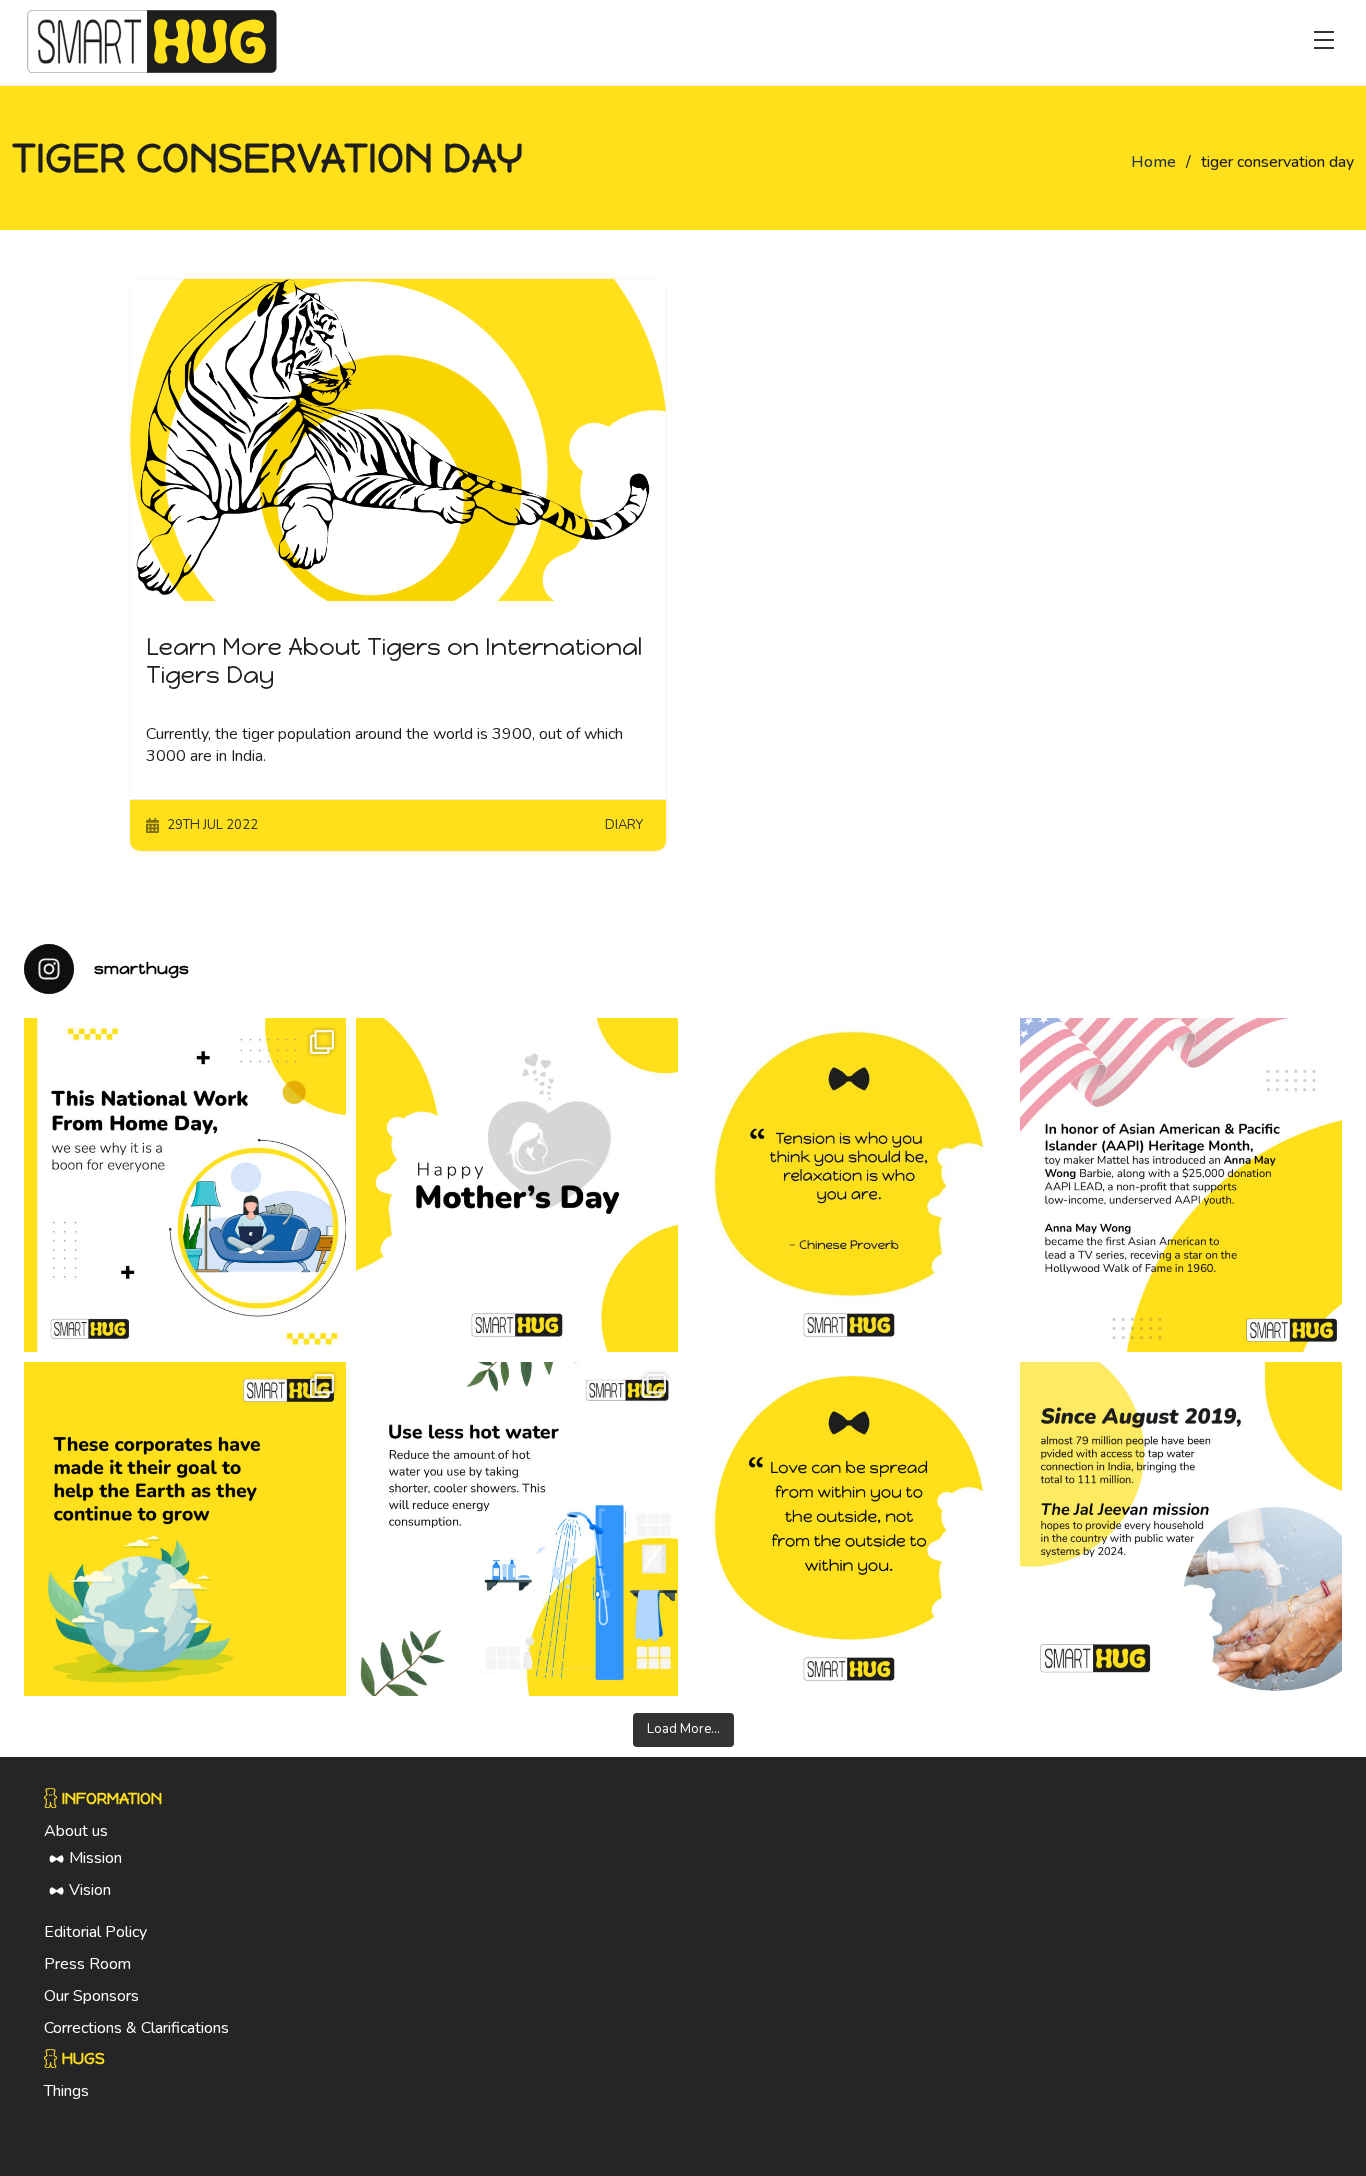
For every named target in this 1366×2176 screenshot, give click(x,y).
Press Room (87, 1964)
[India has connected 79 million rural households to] (1181, 1529)
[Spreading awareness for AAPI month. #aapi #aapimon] (1181, 1185)
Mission (95, 1858)
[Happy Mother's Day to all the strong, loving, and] (517, 1185)
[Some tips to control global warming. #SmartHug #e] (517, 1529)
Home (1153, 162)
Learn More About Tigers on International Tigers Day (394, 661)
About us (76, 1831)
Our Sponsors (91, 1996)
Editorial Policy (95, 1932)
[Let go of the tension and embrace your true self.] (849, 1185)
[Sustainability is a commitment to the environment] (185, 1529)
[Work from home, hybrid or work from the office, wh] (185, 1185)
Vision (90, 1890)
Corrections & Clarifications (136, 2028)
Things (66, 2091)
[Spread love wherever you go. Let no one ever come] (849, 1529)
